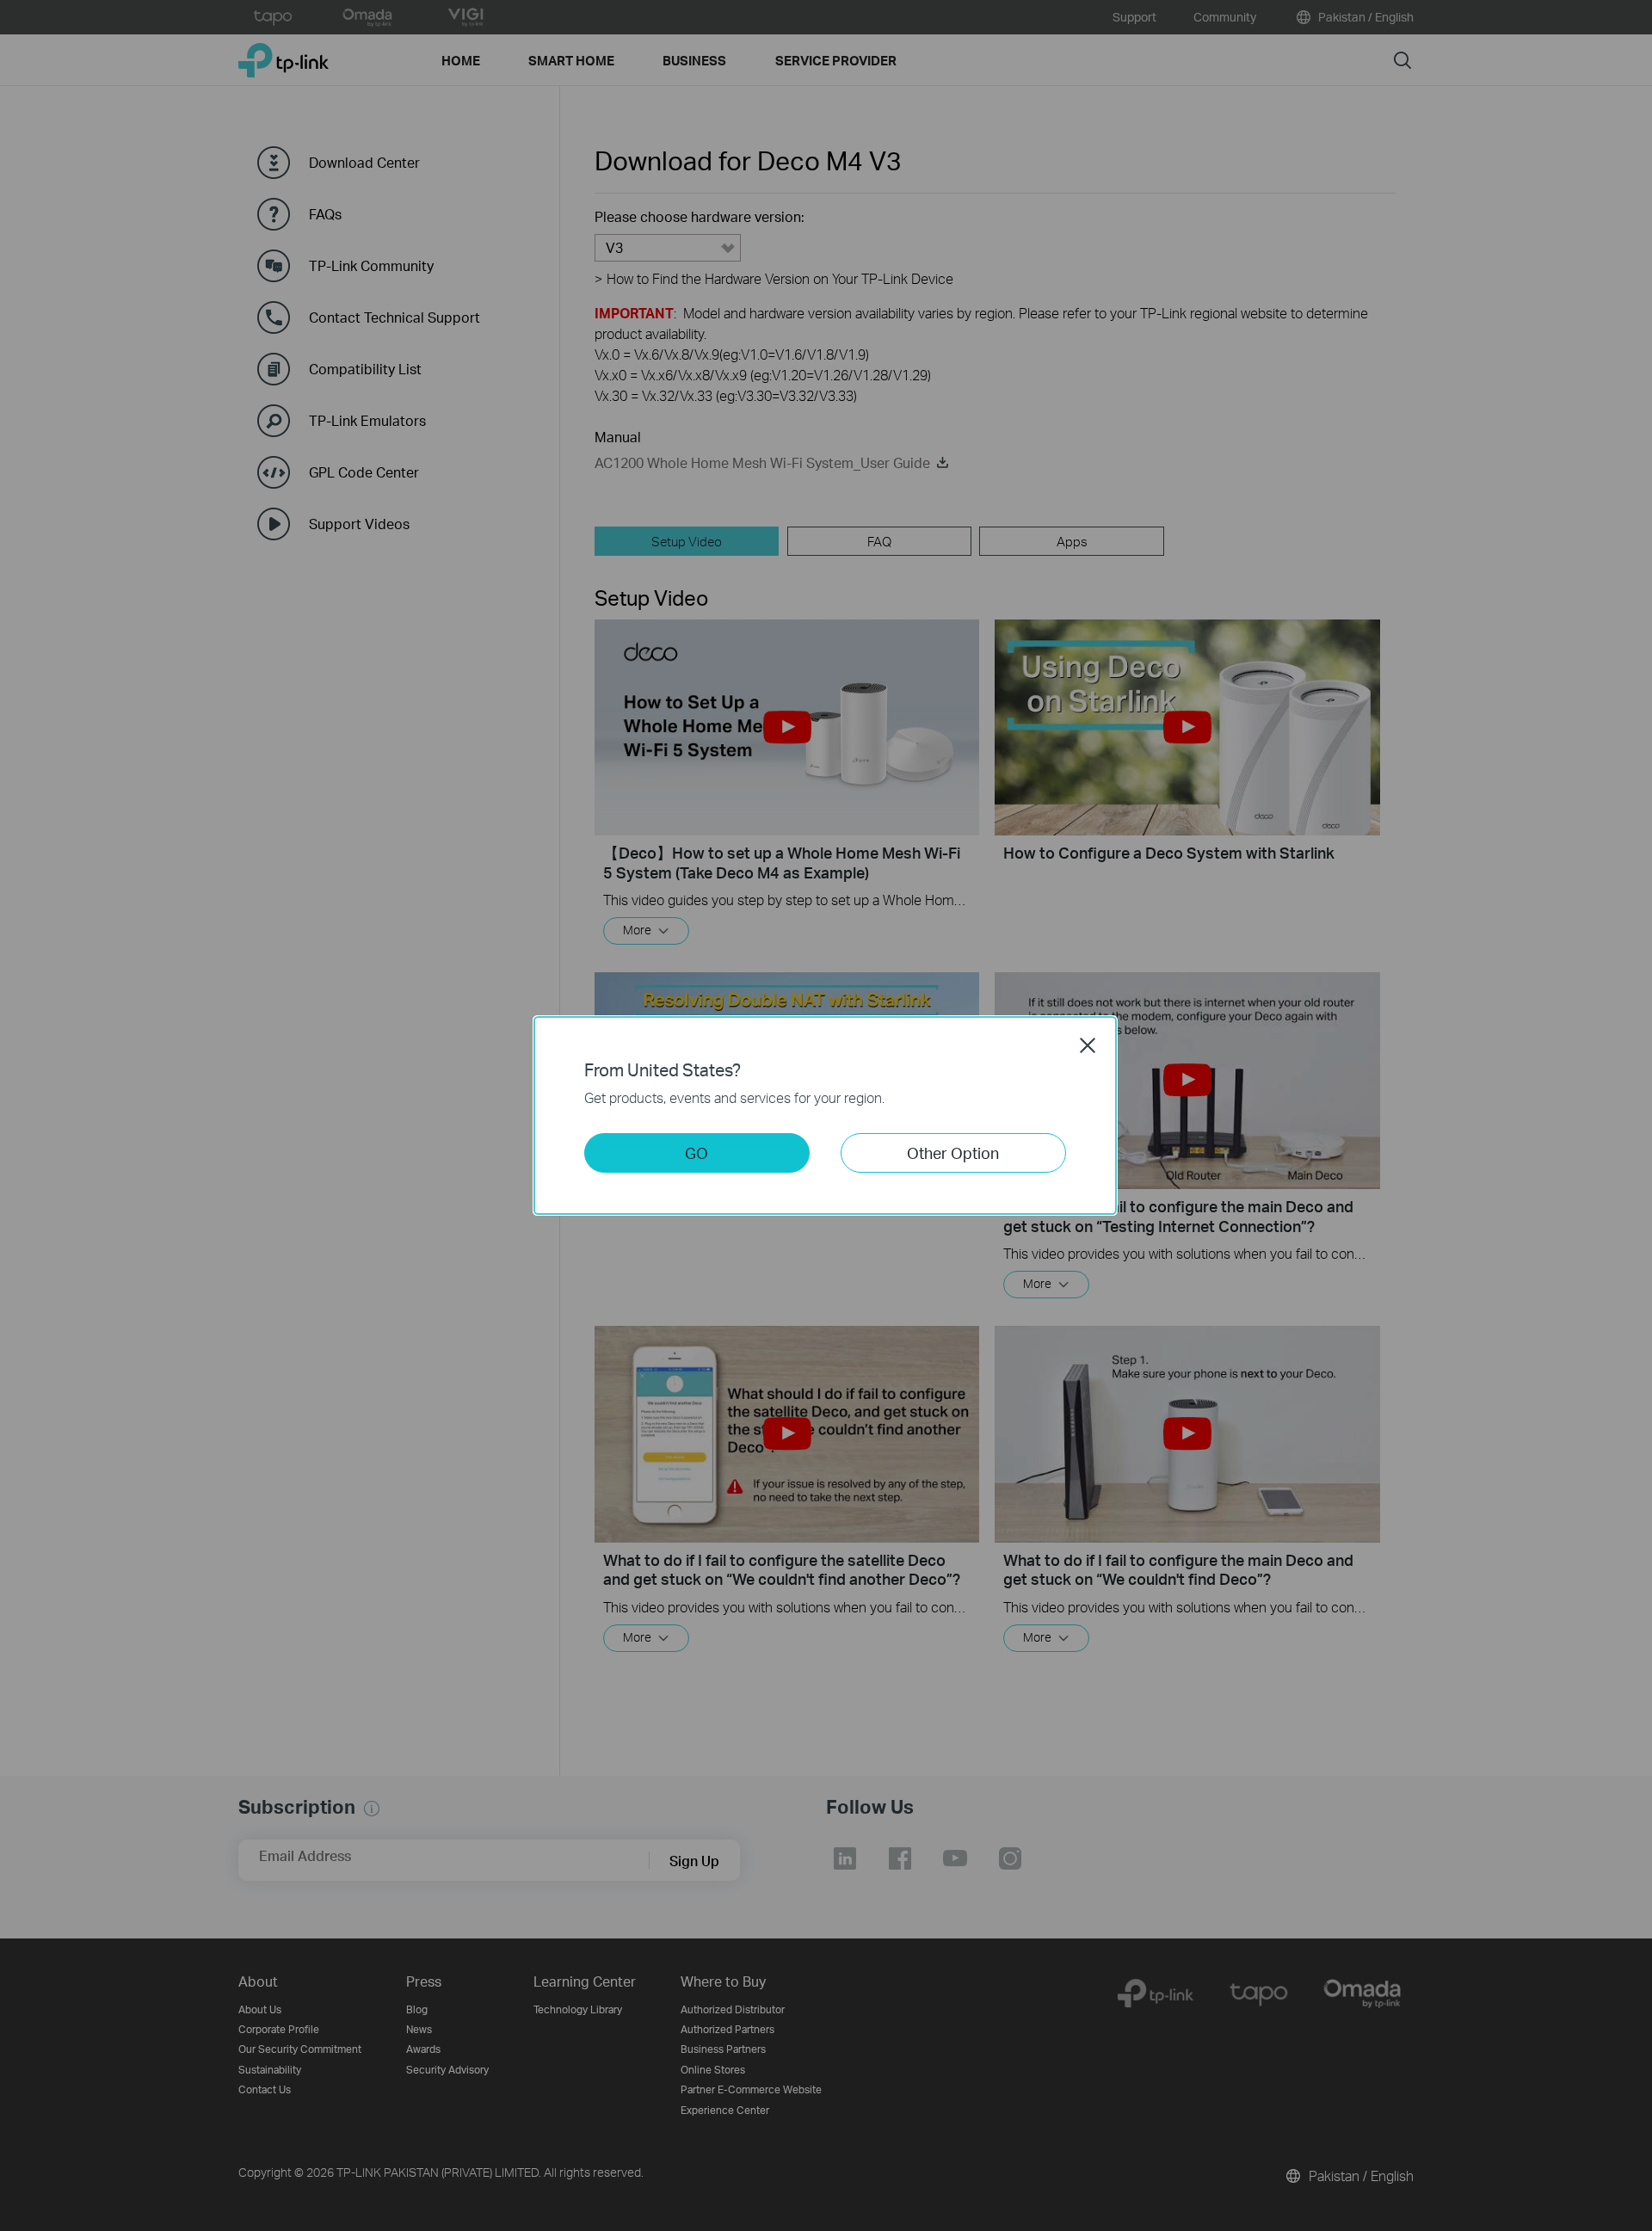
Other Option (953, 1152)
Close (1088, 1045)
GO (697, 1152)
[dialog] (826, 1115)
